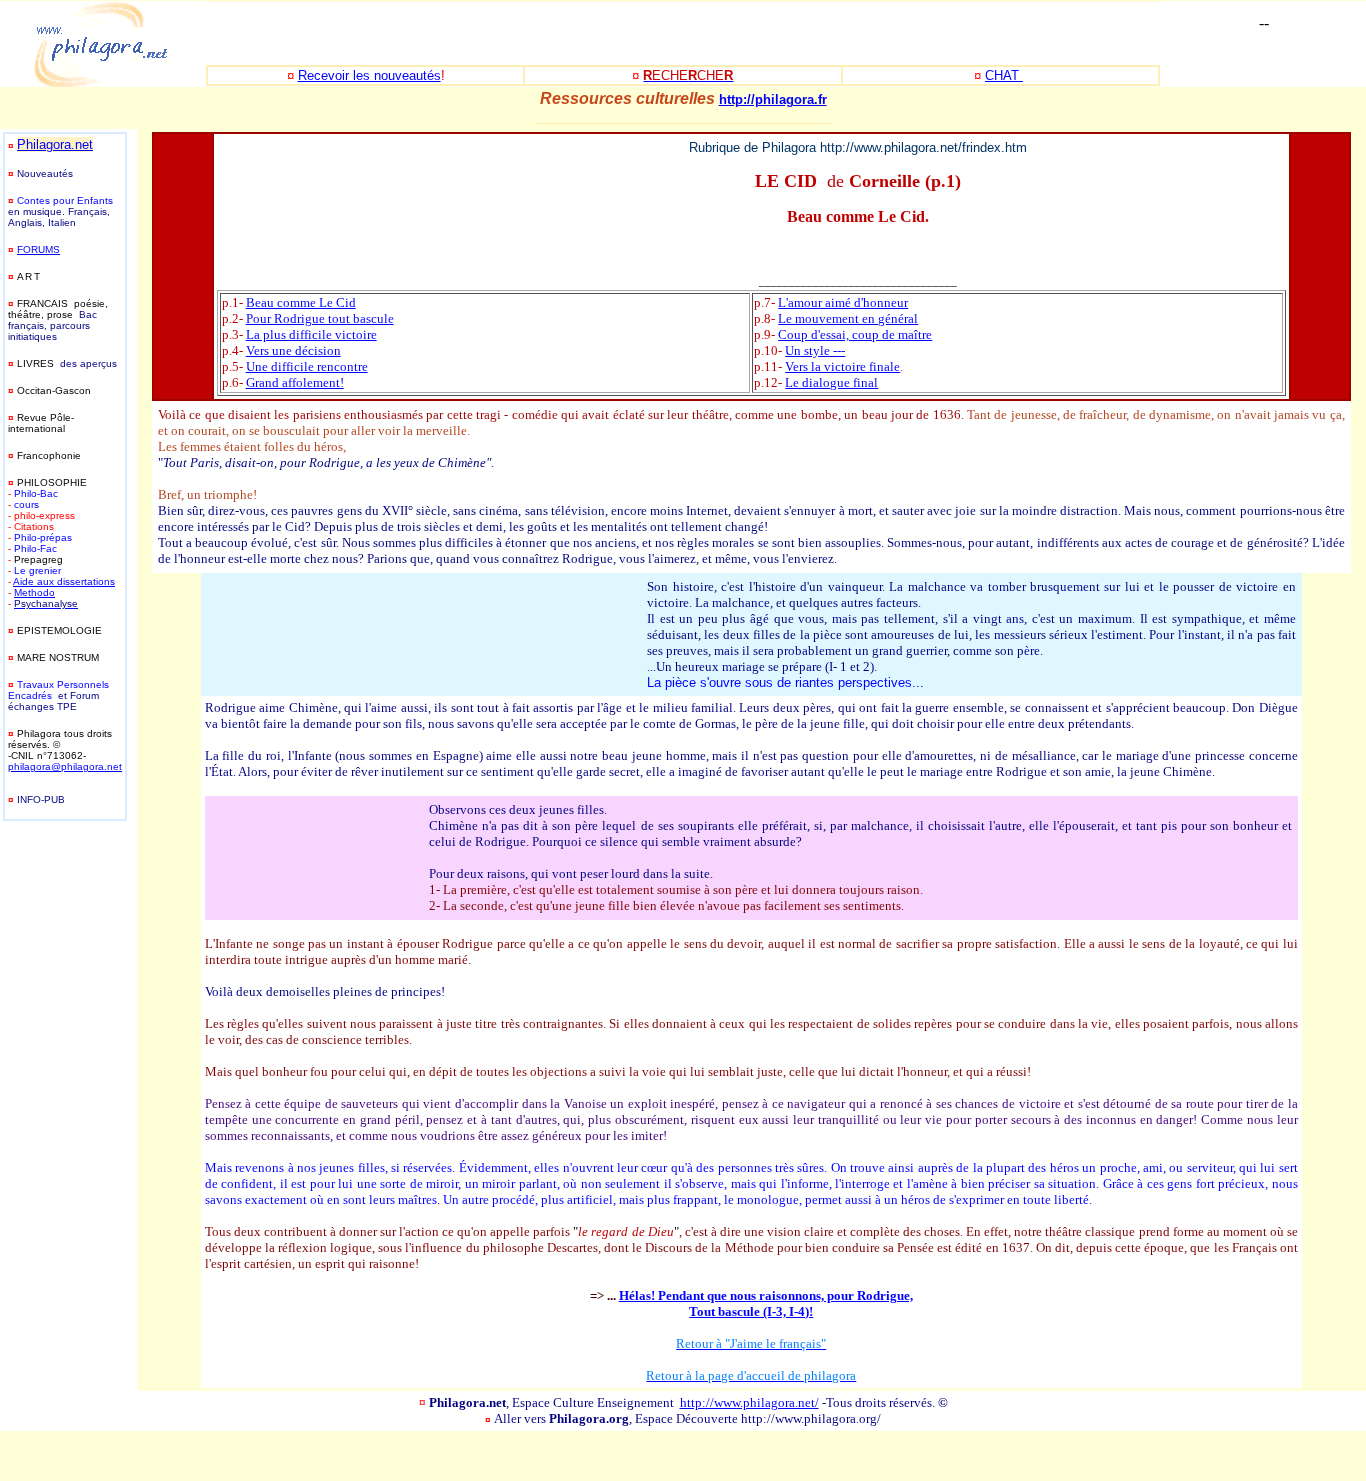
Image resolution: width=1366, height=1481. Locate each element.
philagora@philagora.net (65, 766)
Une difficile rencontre (307, 366)
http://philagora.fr (773, 99)
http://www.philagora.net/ (749, 1402)
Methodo (34, 592)
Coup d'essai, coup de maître (855, 334)
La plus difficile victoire (311, 334)
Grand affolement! (295, 382)
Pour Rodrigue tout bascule (320, 318)
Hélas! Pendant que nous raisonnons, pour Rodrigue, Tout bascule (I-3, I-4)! (766, 1303)
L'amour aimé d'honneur (843, 302)
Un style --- (815, 350)
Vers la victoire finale (842, 366)
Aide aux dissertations (64, 581)
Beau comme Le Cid (301, 302)
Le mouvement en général (848, 318)
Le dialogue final (831, 382)
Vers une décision (293, 350)
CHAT (1004, 75)
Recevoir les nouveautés (369, 75)
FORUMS (38, 249)
